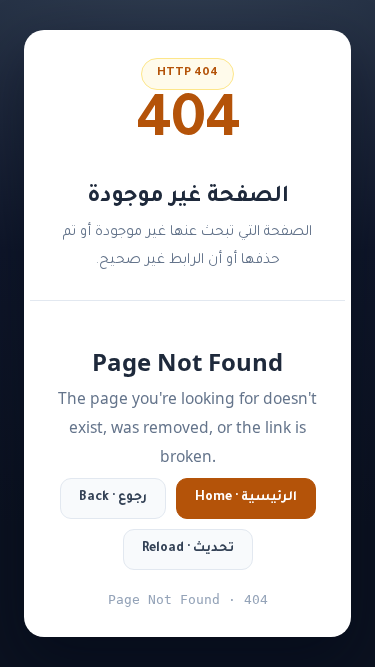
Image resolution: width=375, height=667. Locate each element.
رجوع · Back (113, 498)
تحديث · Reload (188, 549)
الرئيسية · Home (246, 498)
